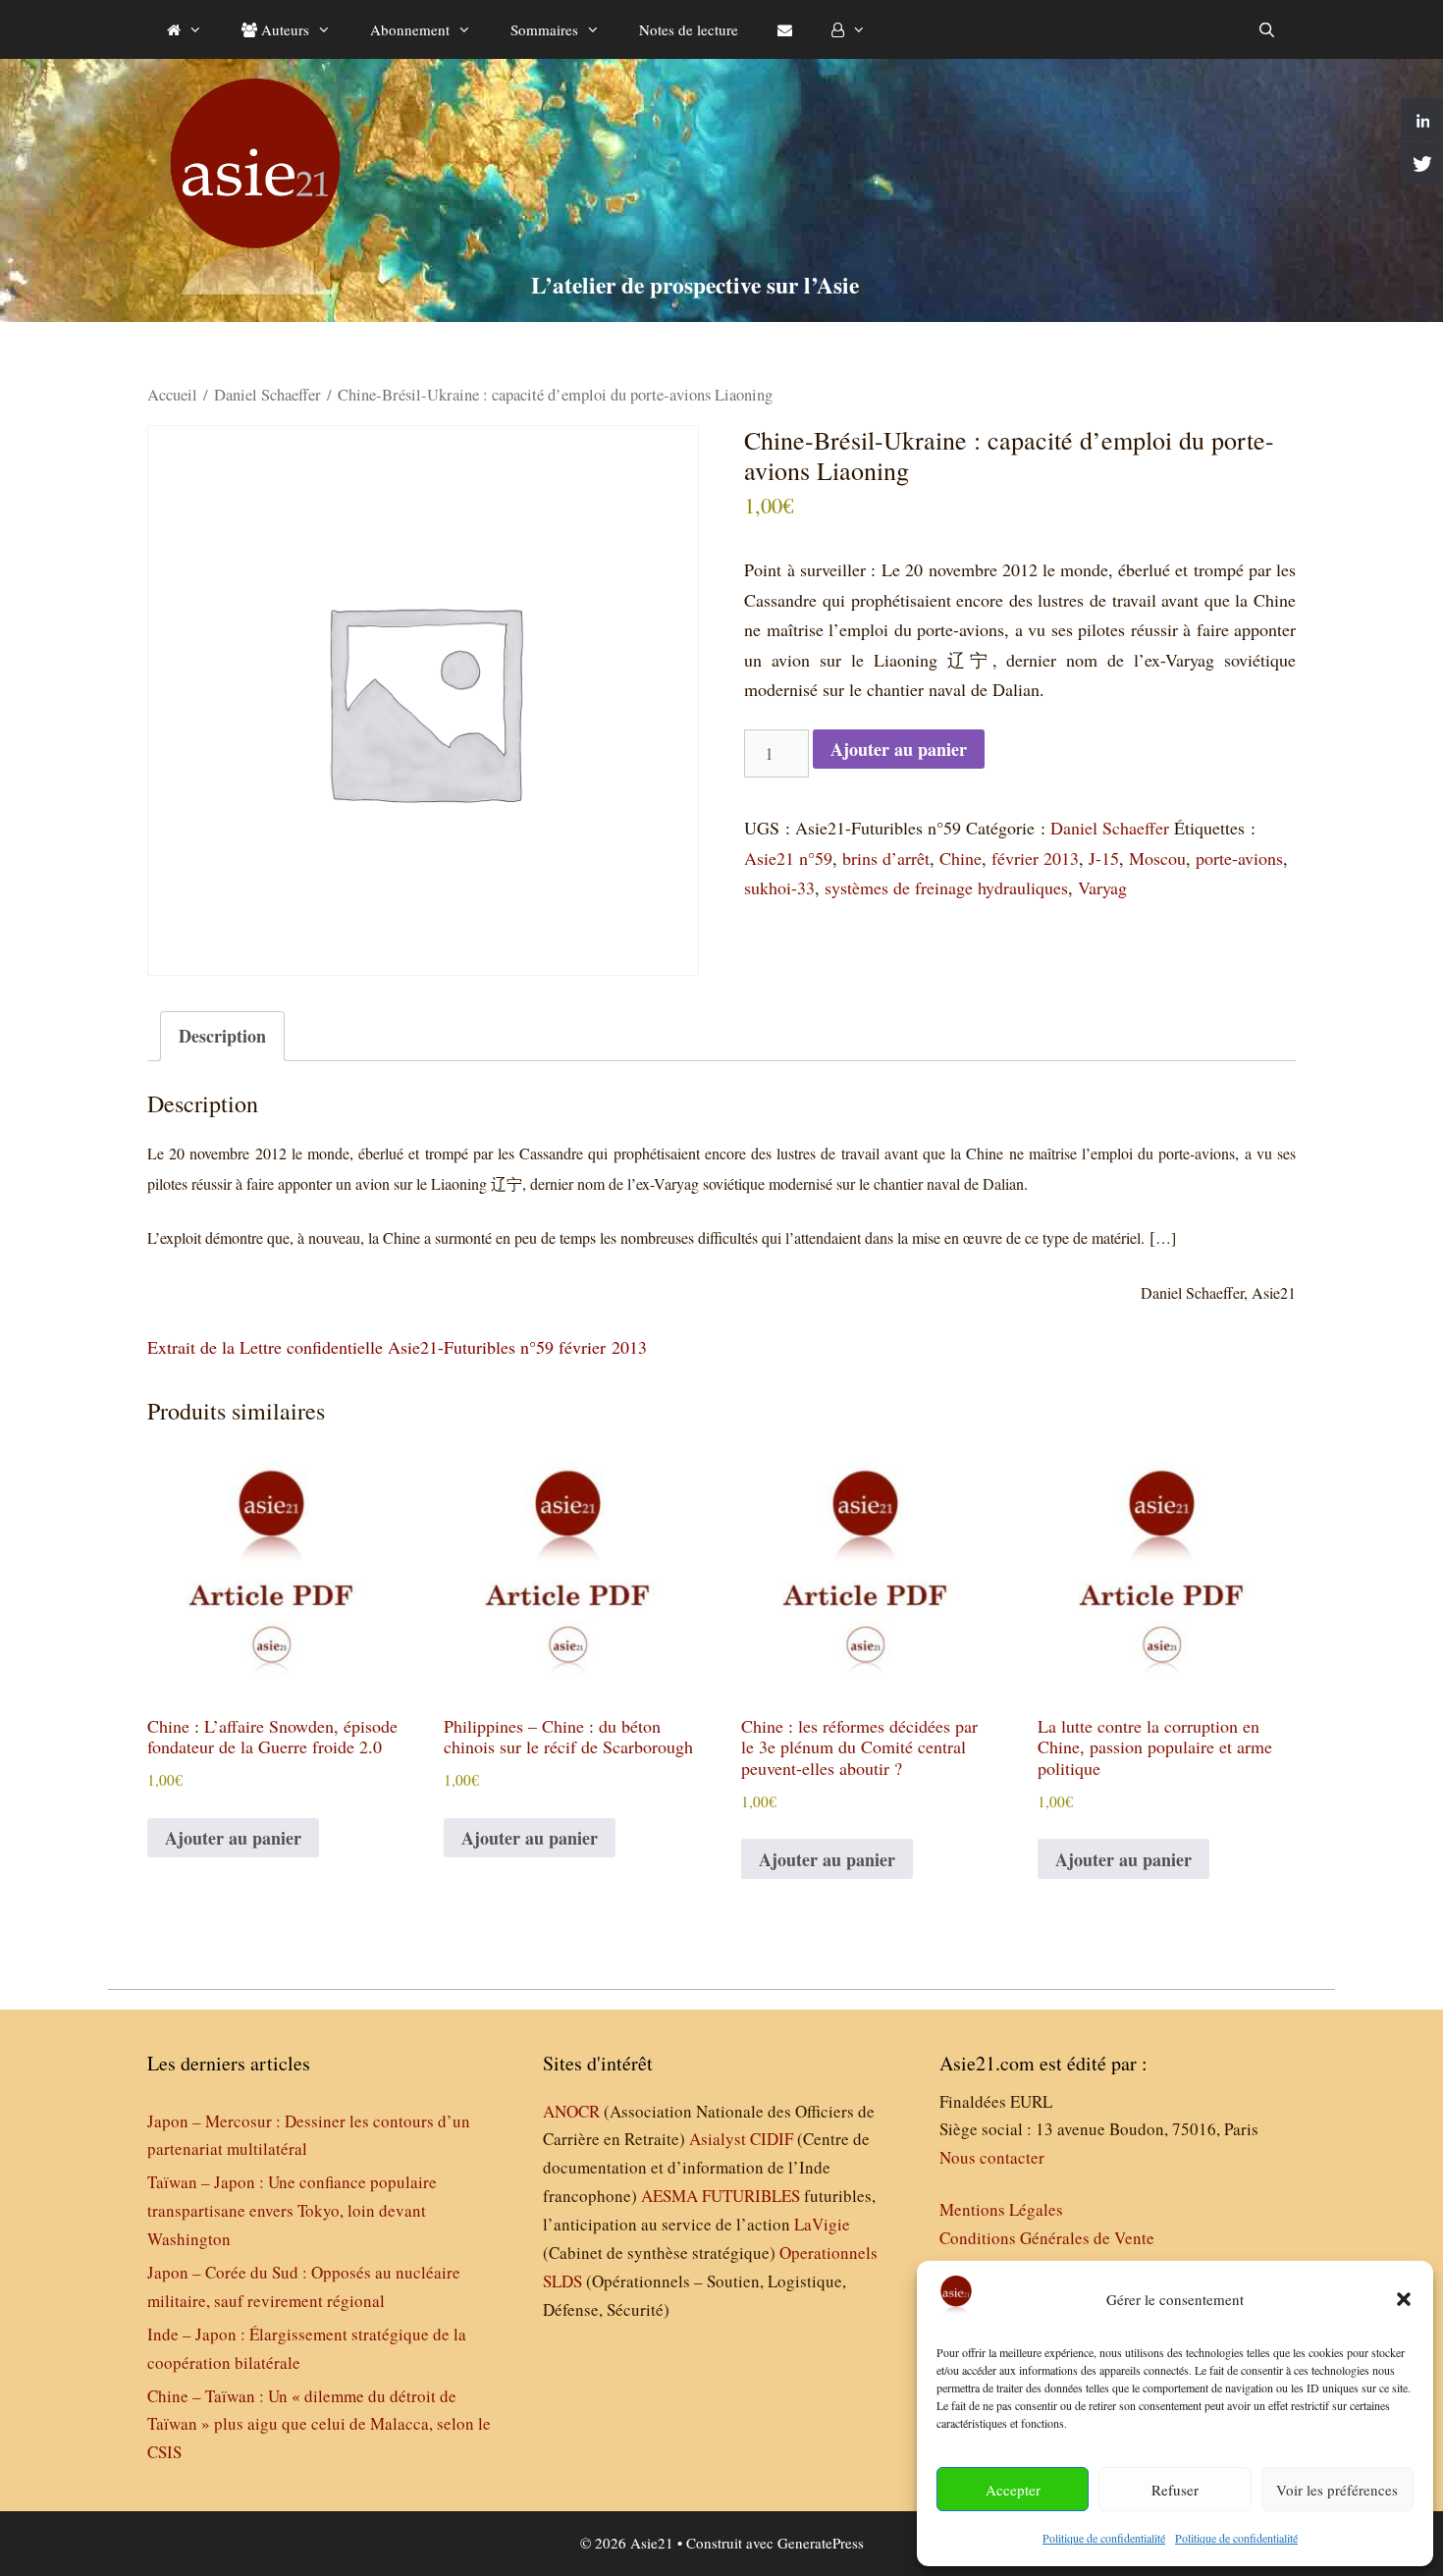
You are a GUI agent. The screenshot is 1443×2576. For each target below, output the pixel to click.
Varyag (1102, 887)
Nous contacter (992, 2157)
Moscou (1157, 858)
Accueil (172, 395)
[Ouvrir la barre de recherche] (1267, 29)
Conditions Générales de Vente (1047, 2238)
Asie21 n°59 (788, 858)
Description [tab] (222, 1036)
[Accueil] (185, 29)
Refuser (1175, 2490)
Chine (961, 858)
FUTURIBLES (751, 2196)
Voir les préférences (1337, 2490)
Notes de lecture (689, 29)
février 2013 (1035, 858)
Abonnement (410, 29)
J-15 (1104, 858)
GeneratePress (821, 2543)
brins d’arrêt (886, 858)
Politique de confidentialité (1104, 2538)
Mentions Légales (1001, 2209)
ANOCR (571, 2111)
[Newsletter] (785, 29)
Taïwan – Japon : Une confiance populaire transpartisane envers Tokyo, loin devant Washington (292, 2210)
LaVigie (822, 2224)
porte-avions (1239, 858)
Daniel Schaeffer (267, 395)
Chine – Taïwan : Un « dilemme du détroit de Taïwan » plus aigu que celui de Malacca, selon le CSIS (319, 2424)
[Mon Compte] (849, 29)
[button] (1404, 2299)
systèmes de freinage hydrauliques (946, 887)
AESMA (669, 2196)
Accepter (1013, 2490)
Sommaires (544, 29)
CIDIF (772, 2139)
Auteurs (283, 29)
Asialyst (718, 2139)
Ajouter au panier (899, 749)
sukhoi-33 (779, 887)
